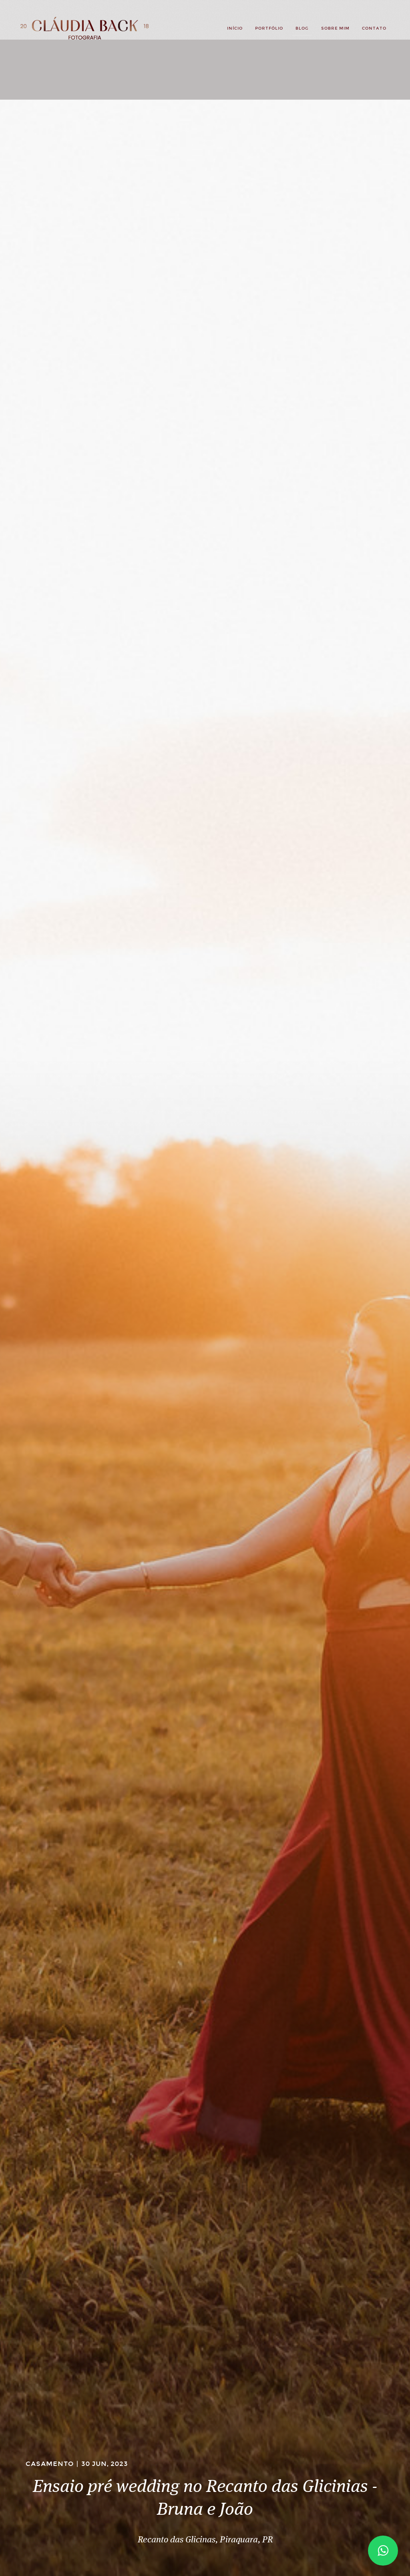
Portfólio (269, 28)
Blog (302, 28)
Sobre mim (335, 28)
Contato (374, 28)
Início (235, 28)
